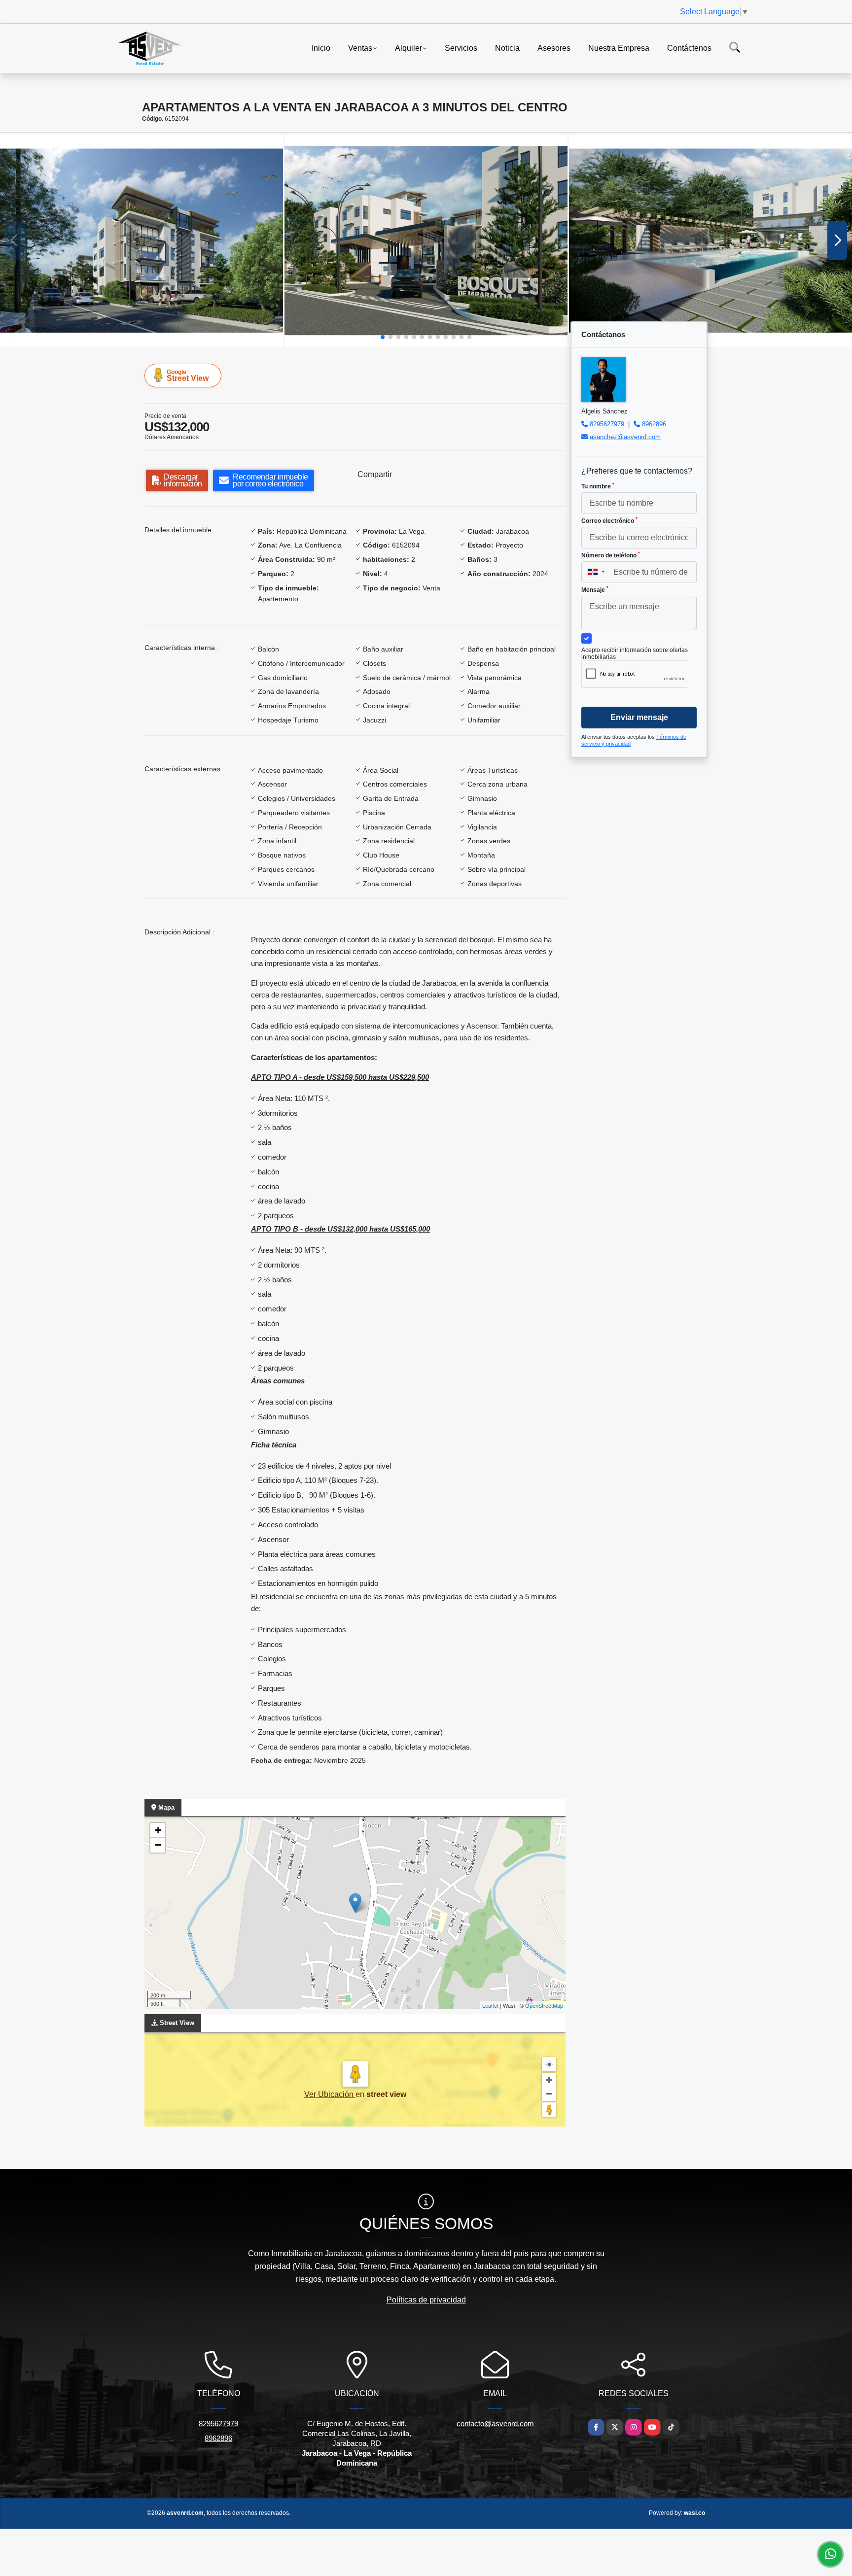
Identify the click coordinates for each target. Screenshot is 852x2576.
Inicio (321, 48)
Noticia (507, 48)
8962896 (654, 424)
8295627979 (607, 424)
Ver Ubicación (330, 2094)
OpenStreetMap (544, 2005)
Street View (188, 376)
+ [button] (158, 1830)
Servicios (461, 48)
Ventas (360, 48)
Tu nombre (598, 486)
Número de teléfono (611, 555)
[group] (142, 241)
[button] (383, 337)
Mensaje (595, 589)
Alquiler (408, 48)
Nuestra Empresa (619, 48)
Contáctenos (689, 48)
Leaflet (490, 2005)
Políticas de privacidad (426, 2300)
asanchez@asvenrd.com (625, 437)
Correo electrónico (609, 520)
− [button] (158, 1845)
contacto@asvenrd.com (495, 2423)
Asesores (554, 48)
